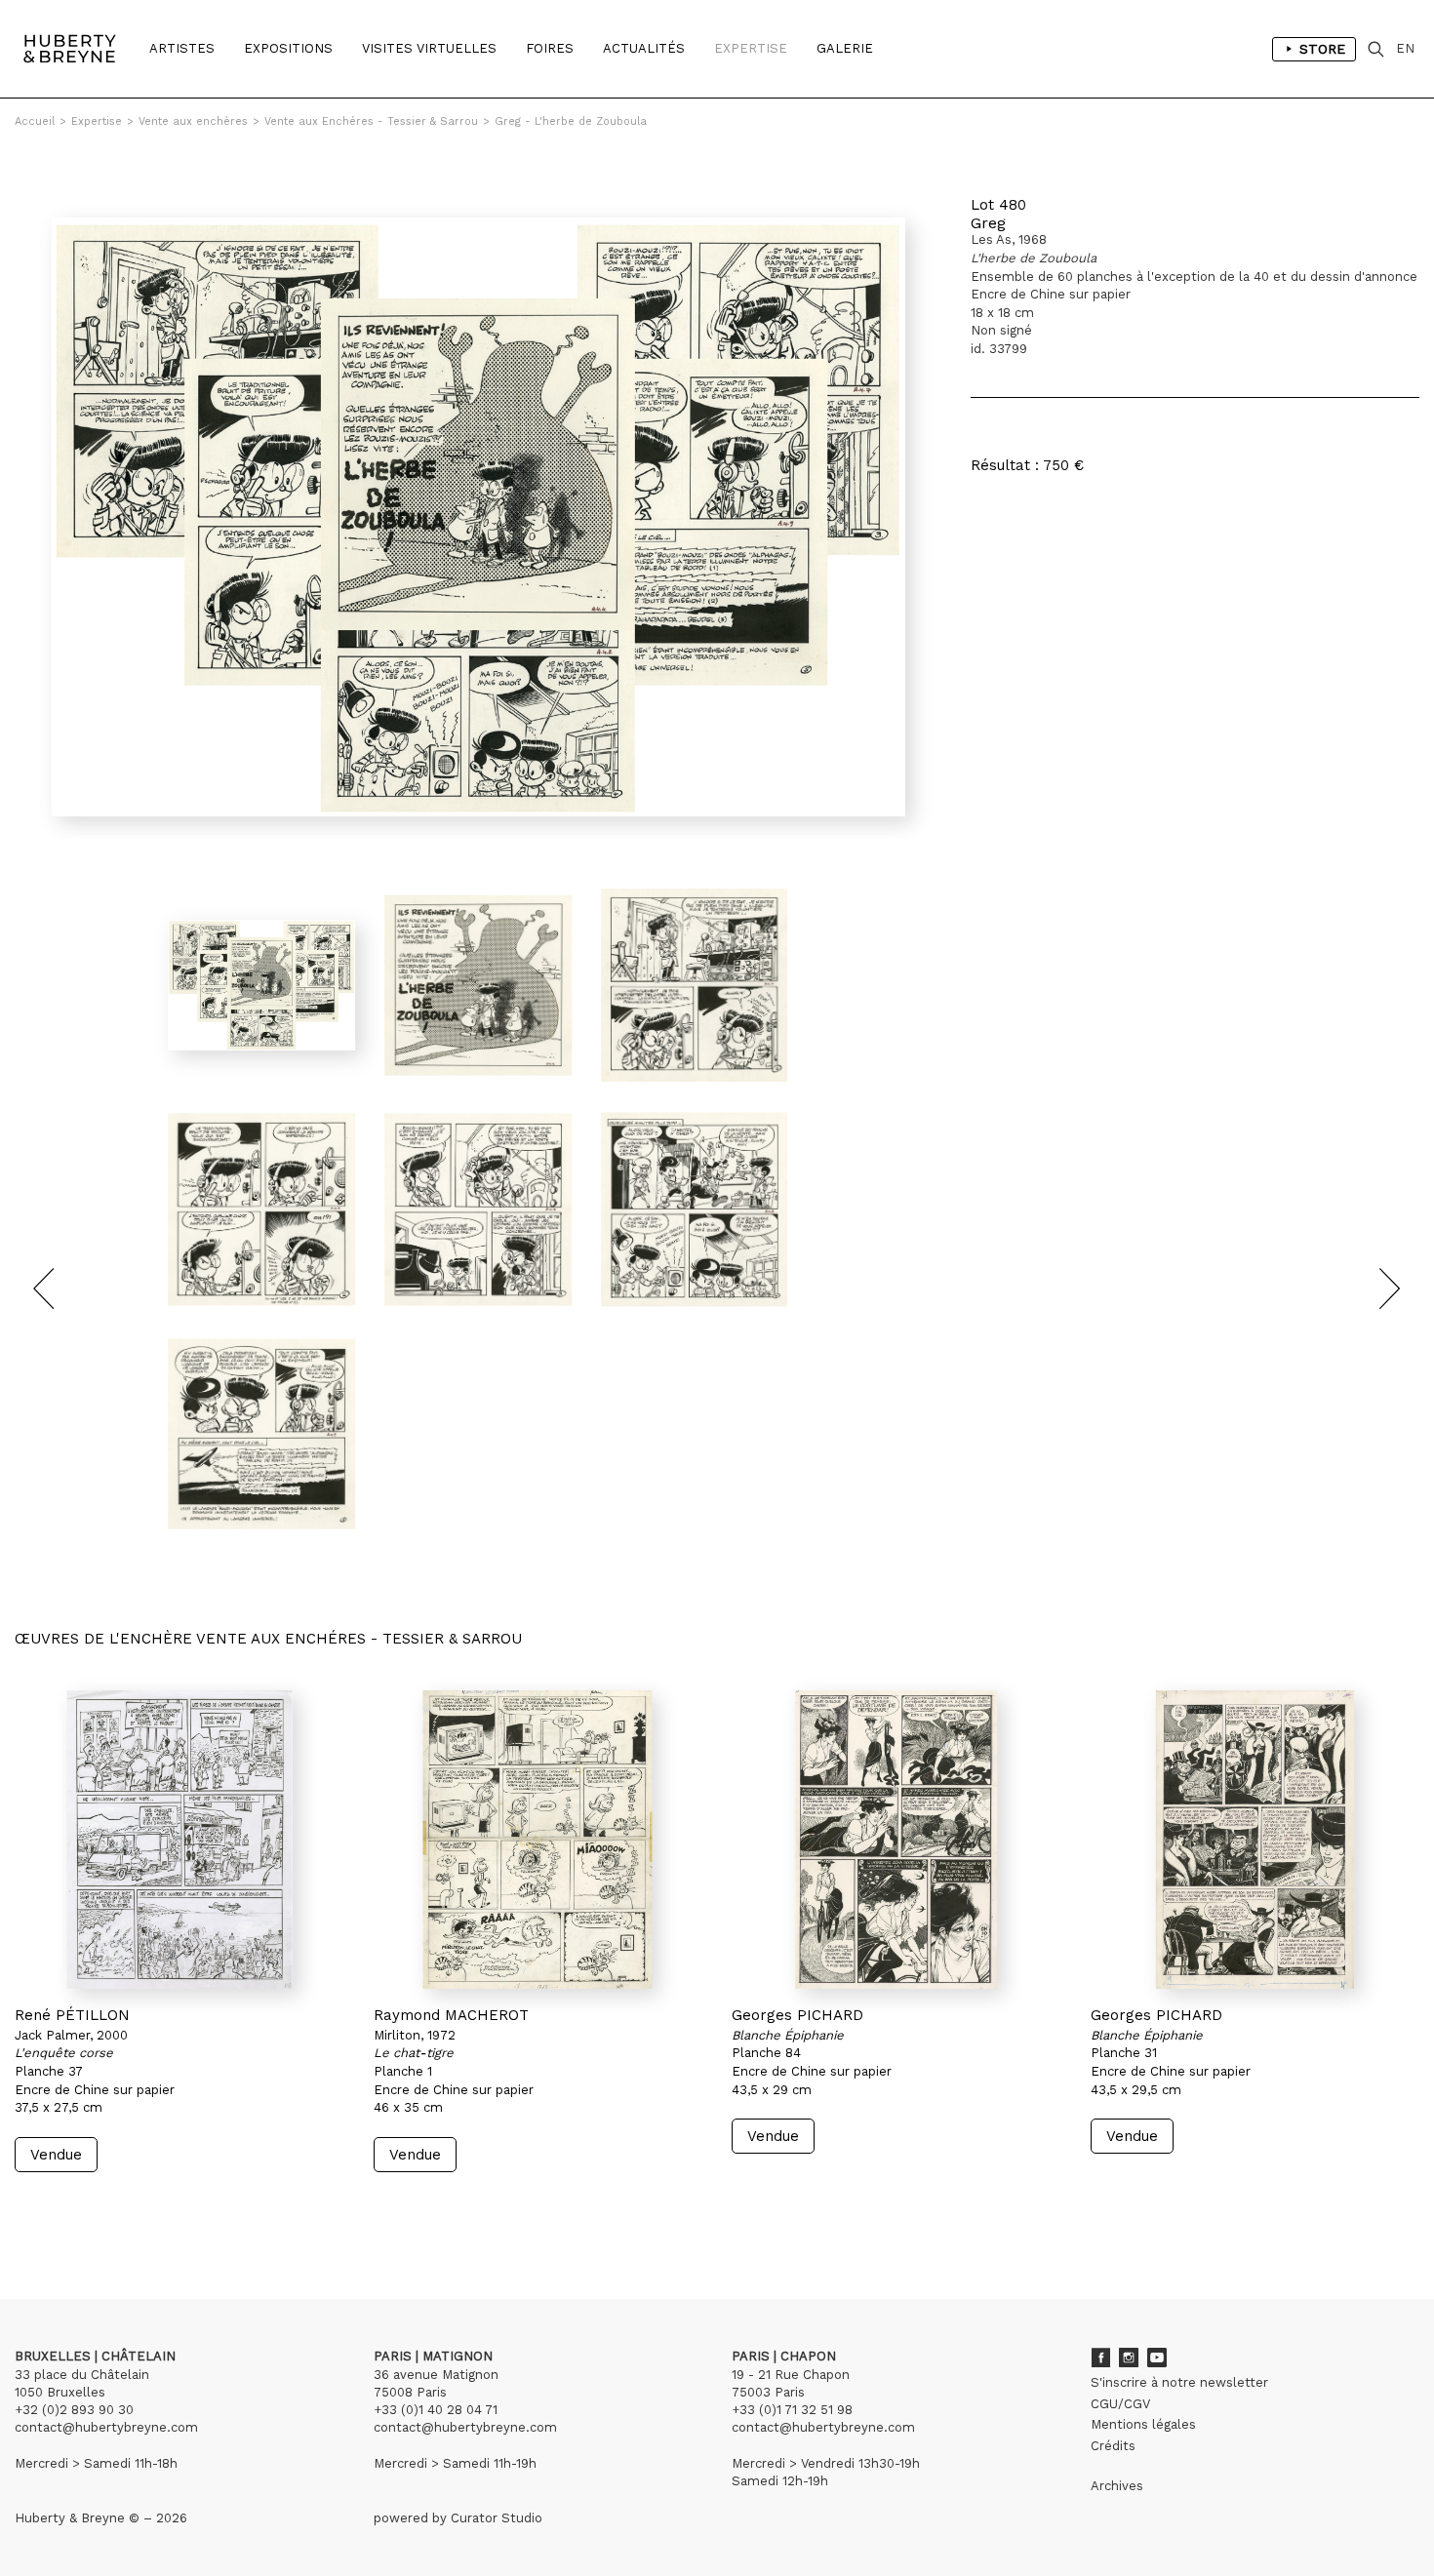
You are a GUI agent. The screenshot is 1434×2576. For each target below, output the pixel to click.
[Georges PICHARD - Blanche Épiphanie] (896, 1840)
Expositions (288, 48)
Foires (550, 48)
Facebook (1100, 2358)
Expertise (751, 48)
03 (70, 2209)
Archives (1117, 2486)
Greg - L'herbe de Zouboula (571, 121)
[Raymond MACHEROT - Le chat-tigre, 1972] (538, 1840)
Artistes (182, 48)
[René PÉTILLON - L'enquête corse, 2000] (179, 1840)
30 (132, 2209)
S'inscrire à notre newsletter (1179, 2382)
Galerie (845, 48)
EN (1405, 48)
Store (1322, 49)
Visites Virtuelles (429, 48)
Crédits (1113, 2446)
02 (51, 2209)
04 (90, 2209)
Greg (988, 223)
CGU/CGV (1120, 2404)
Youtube (1157, 2358)
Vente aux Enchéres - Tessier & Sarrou (371, 121)
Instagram (1129, 2358)
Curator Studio (497, 2518)
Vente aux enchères (193, 121)
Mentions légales (1143, 2424)
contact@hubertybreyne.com (106, 2427)
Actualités (644, 48)
